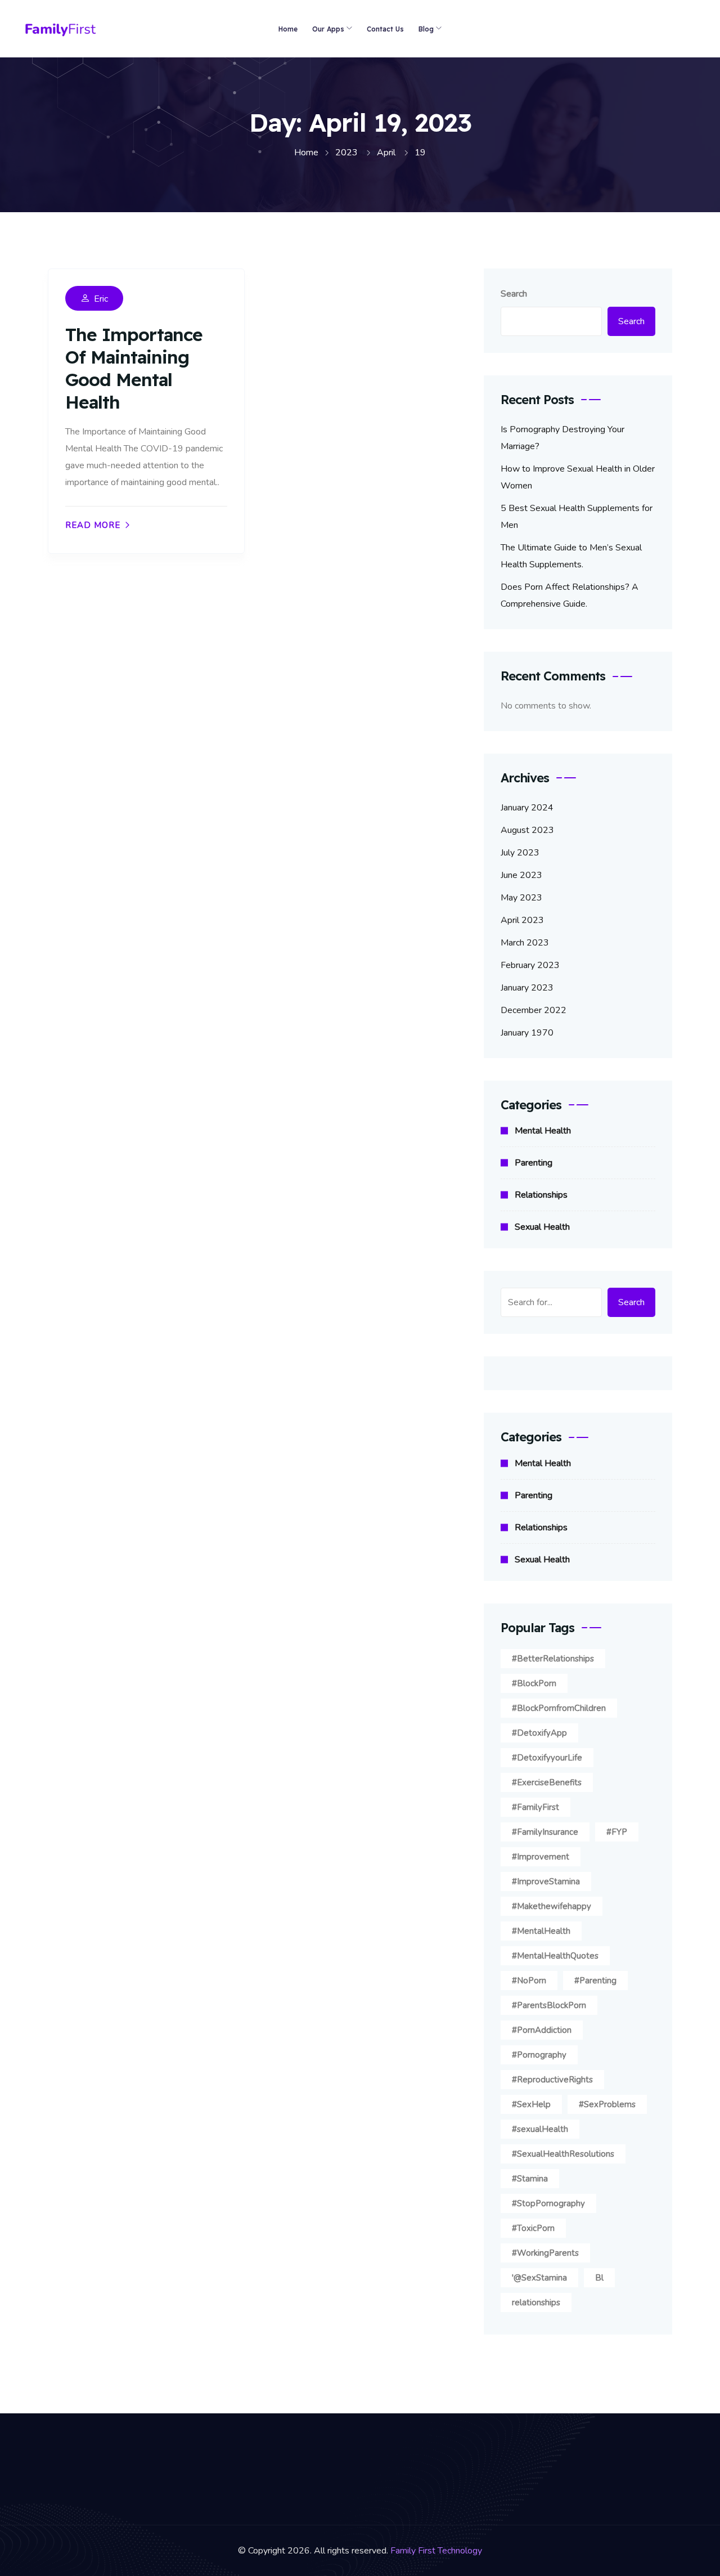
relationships (536, 2302)
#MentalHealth (541, 1931)
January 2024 (527, 808)
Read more (93, 525)
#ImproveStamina (546, 1881)
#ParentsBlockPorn (549, 2005)
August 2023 (527, 830)
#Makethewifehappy (552, 1906)
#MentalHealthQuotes (555, 1956)
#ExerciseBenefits (547, 1782)
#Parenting (595, 1981)
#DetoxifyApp (539, 1733)
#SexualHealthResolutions (563, 2154)
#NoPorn (529, 1981)
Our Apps (328, 29)
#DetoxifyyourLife (547, 1758)
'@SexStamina (539, 2278)
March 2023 (525, 943)
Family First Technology (436, 2551)
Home (288, 29)
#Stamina (530, 2179)
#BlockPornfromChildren (559, 1708)
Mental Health (543, 1131)
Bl (599, 2278)
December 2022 (534, 1010)
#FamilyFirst (535, 1807)
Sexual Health (542, 1227)
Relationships (541, 1195)
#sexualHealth (540, 2129)
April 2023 (522, 920)
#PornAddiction (542, 2030)
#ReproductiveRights (552, 2080)
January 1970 (527, 1033)
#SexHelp (531, 2104)
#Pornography (539, 2055)
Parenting (534, 1163)
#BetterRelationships (553, 1659)
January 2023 (527, 988)
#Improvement (541, 1857)
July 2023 (520, 853)
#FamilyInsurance (545, 1832)
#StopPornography (548, 2203)
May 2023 (521, 898)
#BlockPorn (534, 1683)
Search (514, 294)
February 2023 (530, 965)
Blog (426, 29)
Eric (101, 299)
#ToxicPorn (533, 2228)
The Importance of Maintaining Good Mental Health (134, 368)
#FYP (617, 1832)
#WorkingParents (545, 2253)
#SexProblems (607, 2104)
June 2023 (521, 875)
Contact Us (385, 29)
